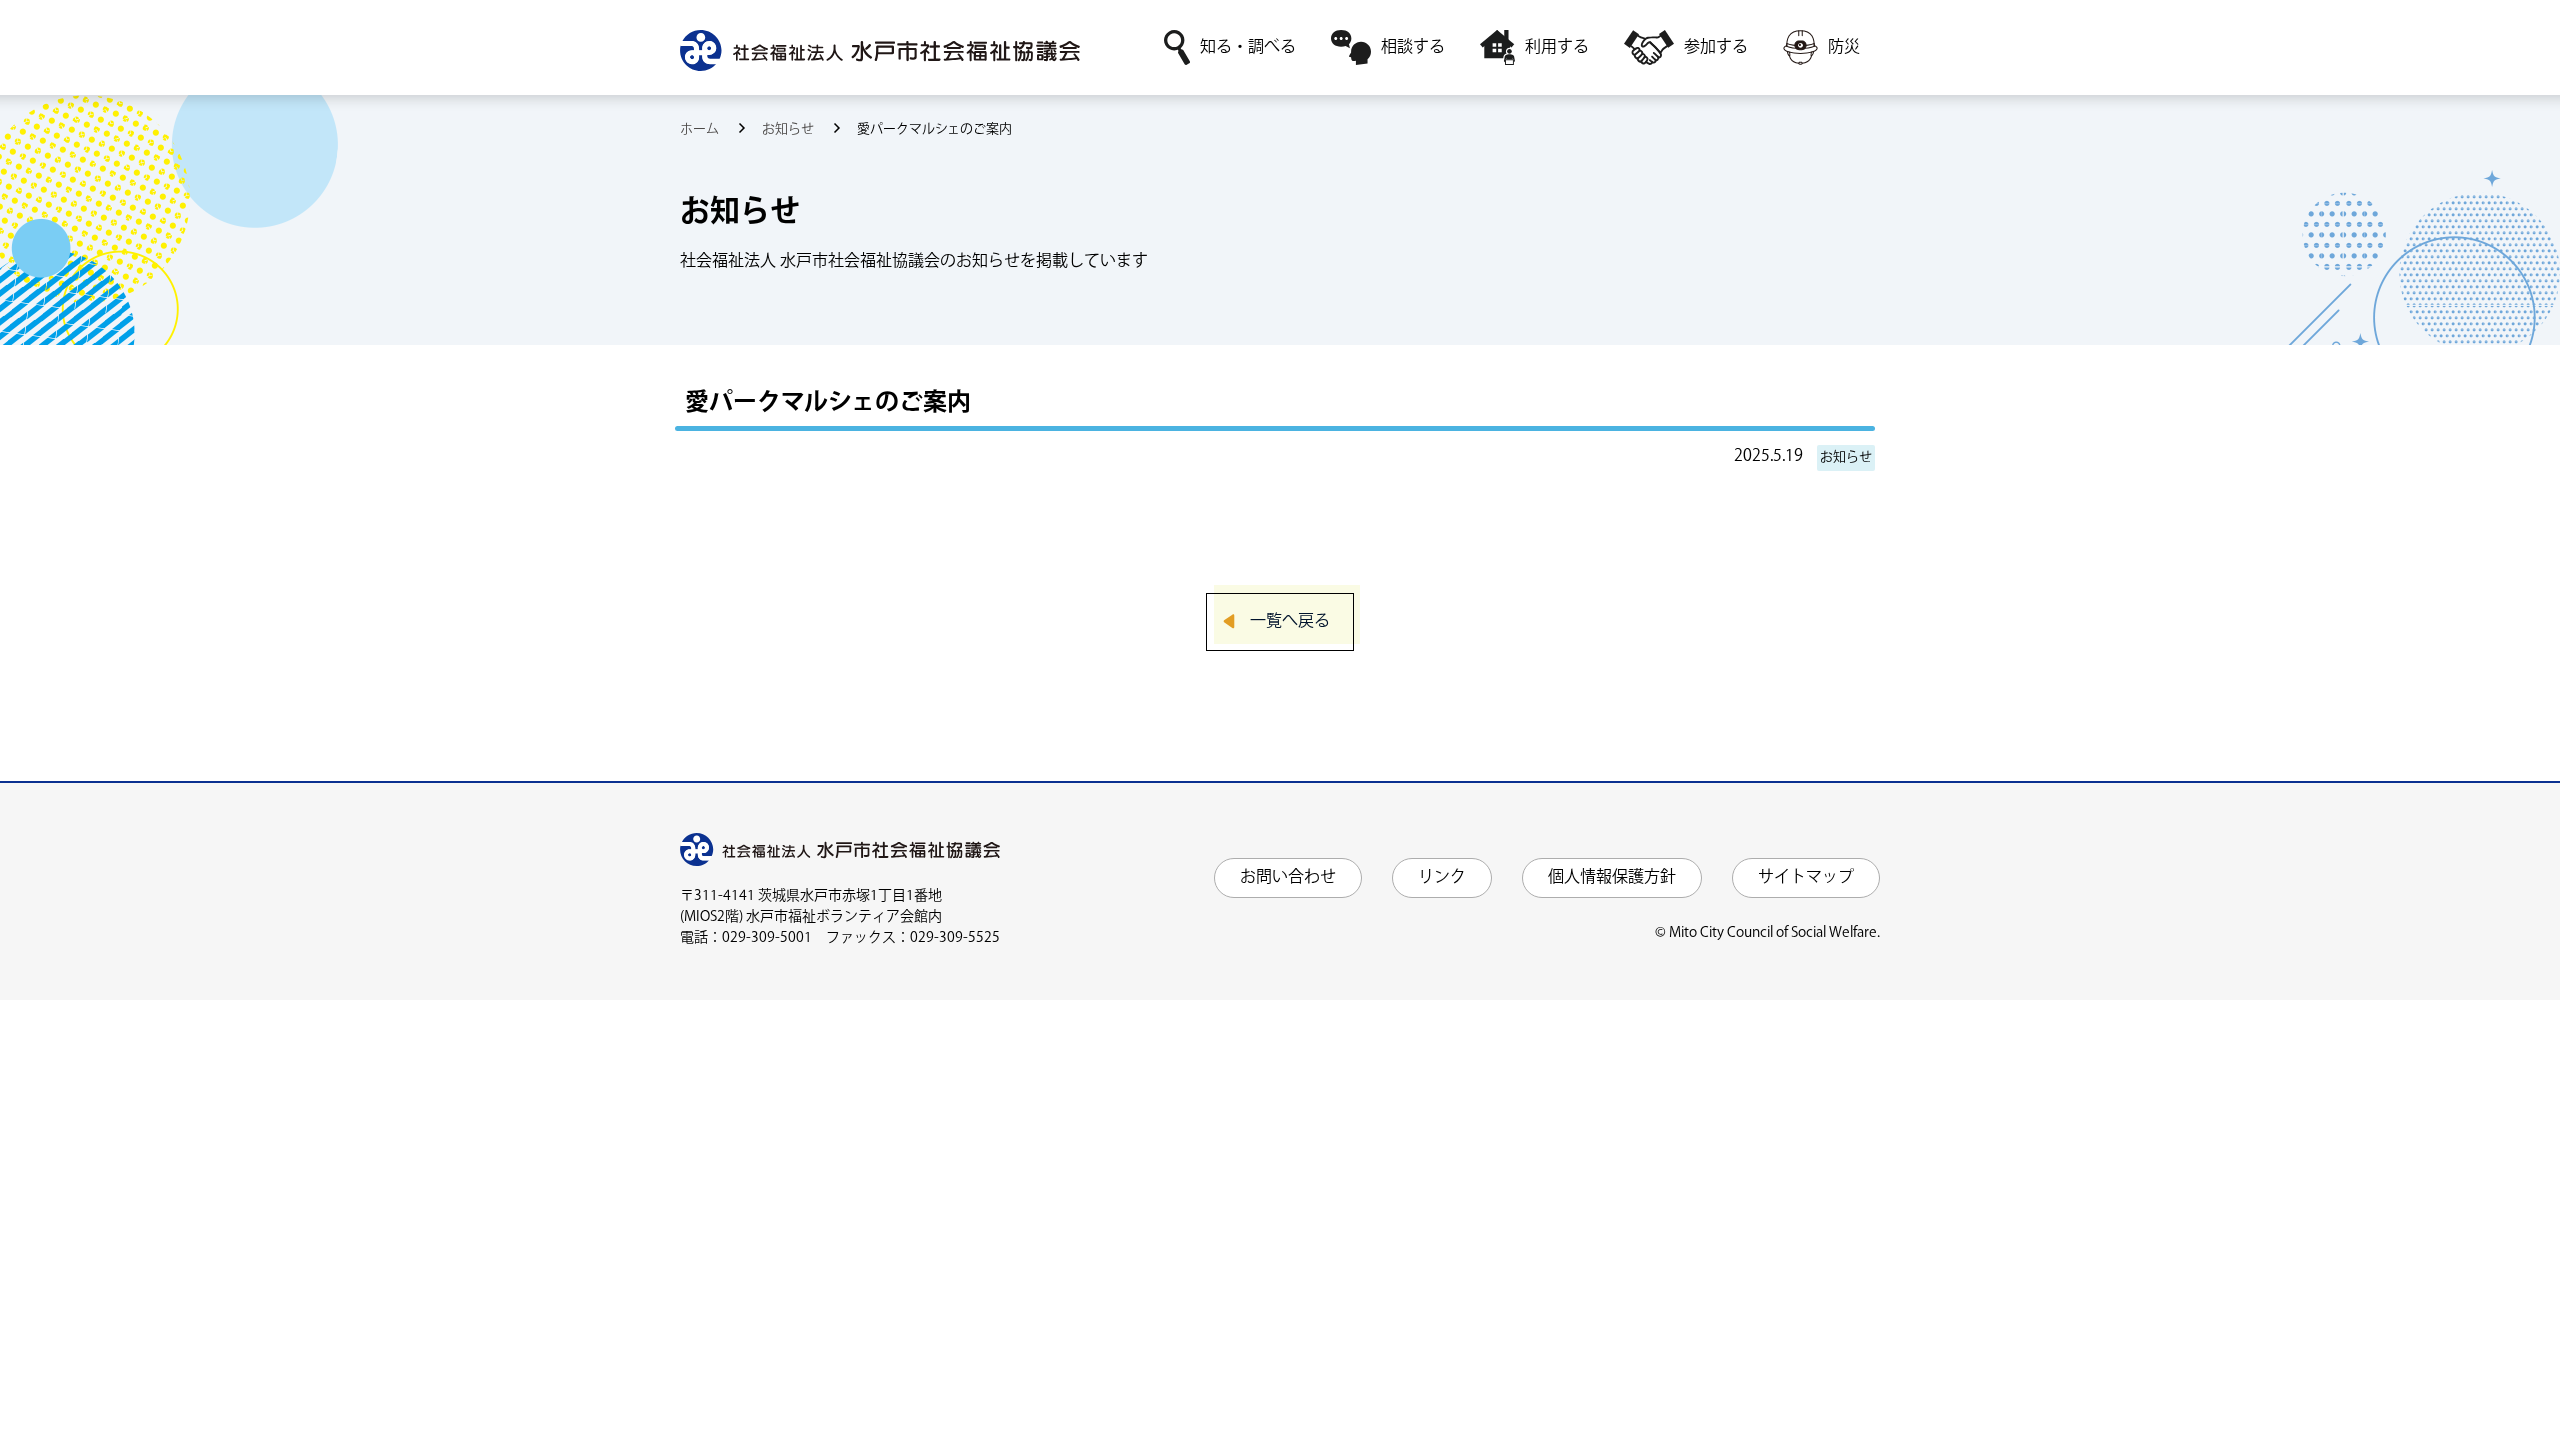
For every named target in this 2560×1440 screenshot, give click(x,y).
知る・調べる (1248, 47)
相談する (1413, 47)
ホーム (701, 129)
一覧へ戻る (1290, 621)
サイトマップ (1806, 877)
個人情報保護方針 (1612, 877)
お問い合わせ (1288, 877)
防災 (1844, 47)
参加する (1716, 47)
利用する (1557, 47)
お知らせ (789, 129)
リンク (1442, 877)
